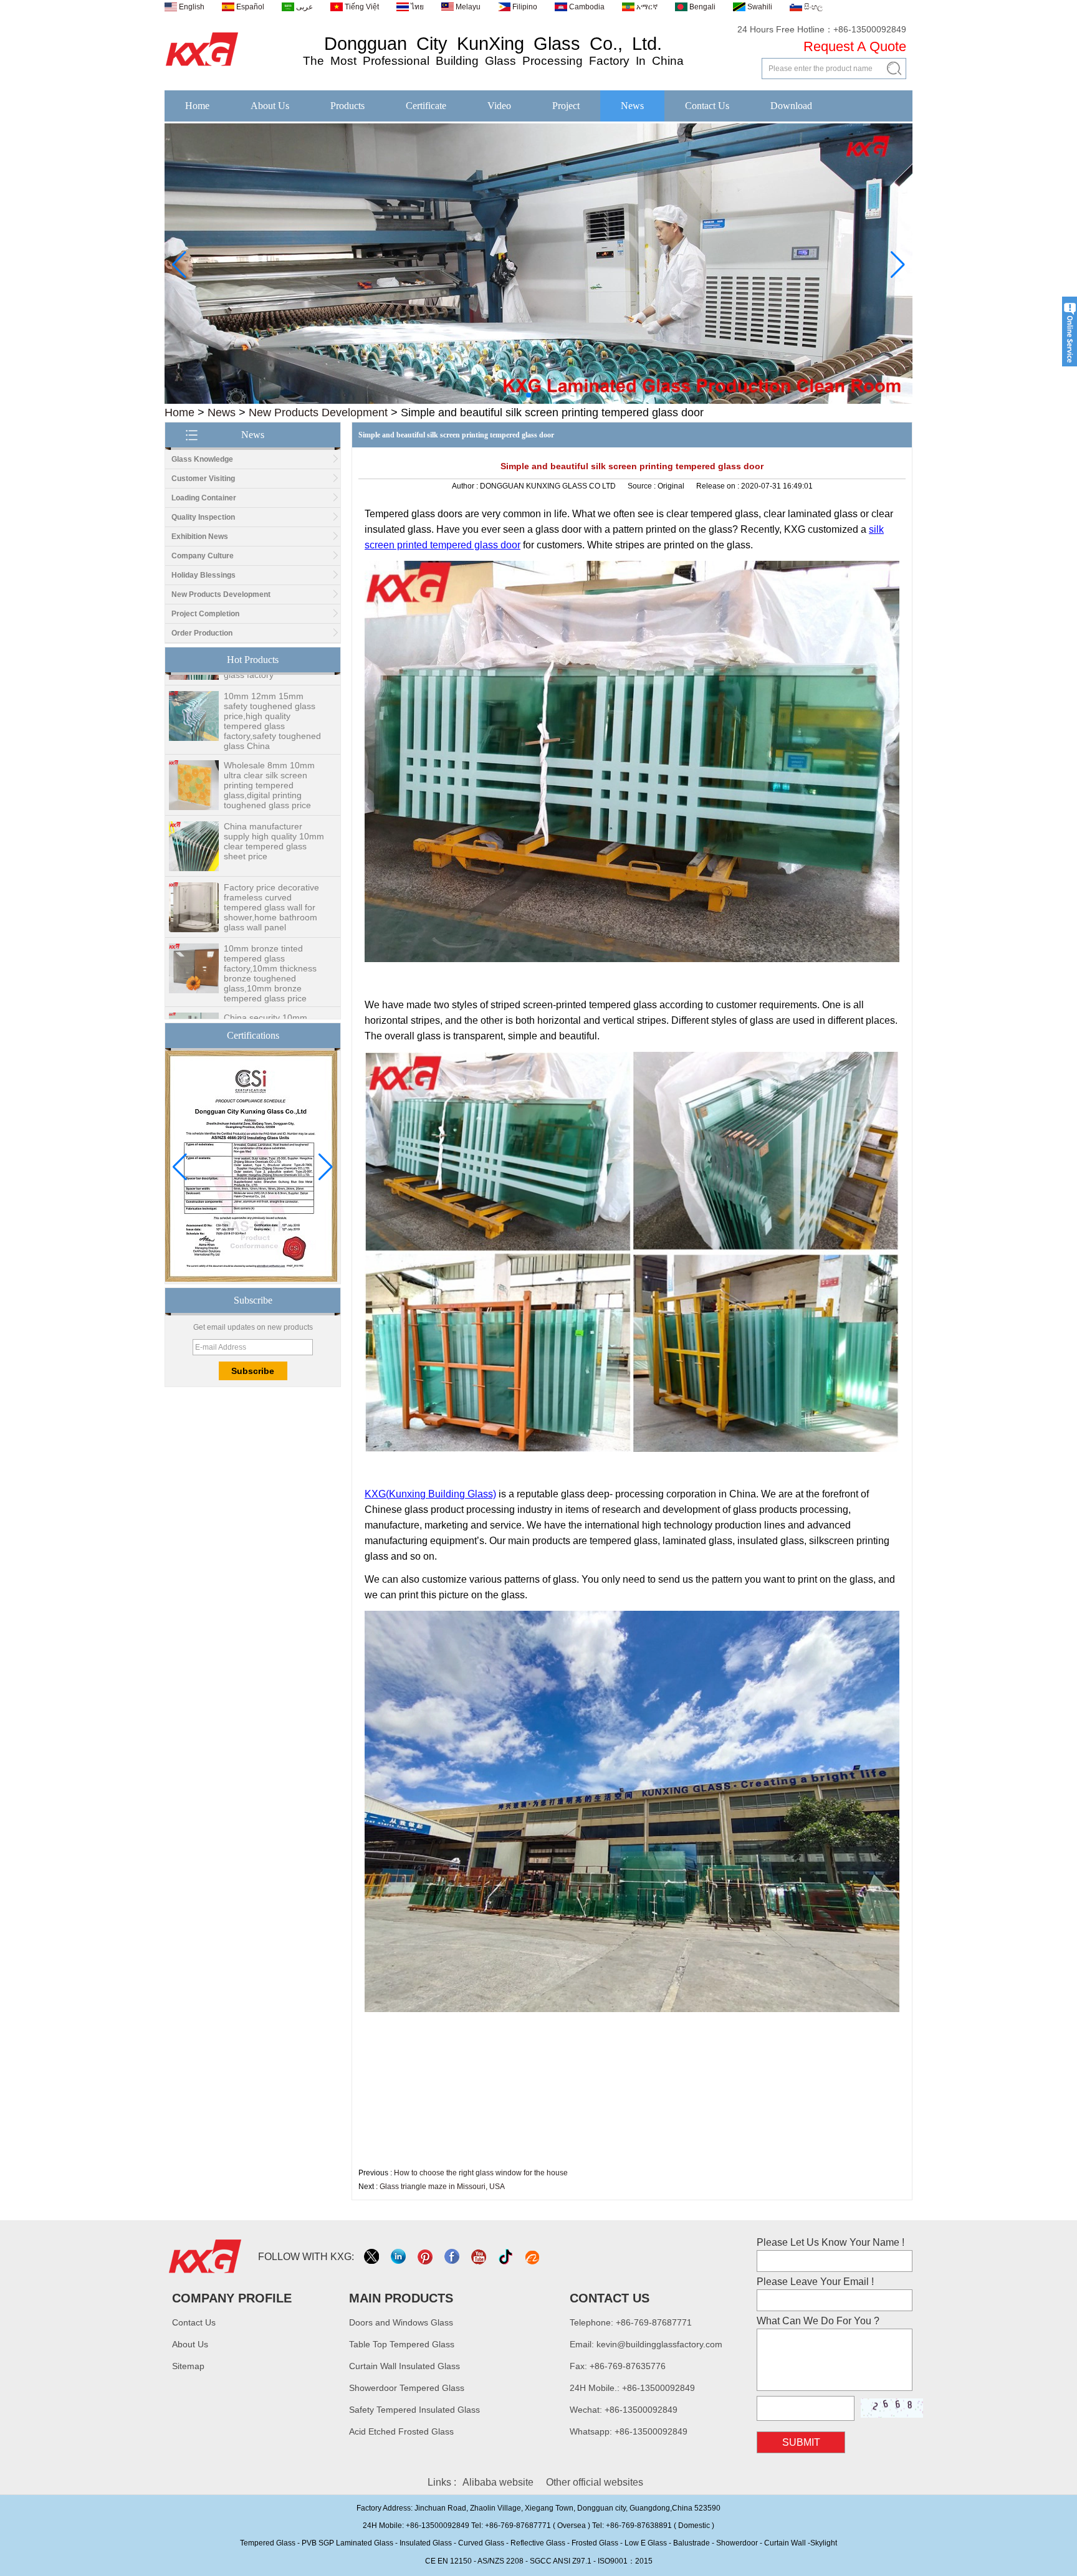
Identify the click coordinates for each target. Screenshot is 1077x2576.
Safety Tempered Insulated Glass (414, 2410)
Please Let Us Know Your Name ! (830, 2242)
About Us (270, 106)
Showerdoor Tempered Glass (407, 2388)
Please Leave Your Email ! (815, 2282)
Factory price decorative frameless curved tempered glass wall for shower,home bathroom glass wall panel (271, 868)
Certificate (426, 106)
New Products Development (318, 413)
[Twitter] (372, 2257)
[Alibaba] (533, 2257)
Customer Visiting (203, 479)
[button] (519, 395)
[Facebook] (453, 2257)
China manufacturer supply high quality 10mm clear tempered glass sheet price (274, 802)
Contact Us (707, 106)
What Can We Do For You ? (818, 2321)
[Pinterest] (426, 2257)
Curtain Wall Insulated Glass (404, 2366)
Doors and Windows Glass (401, 2322)
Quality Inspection (203, 517)
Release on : (719, 486)
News (632, 106)
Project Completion (205, 614)
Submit (801, 2442)
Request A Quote (855, 46)
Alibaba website (498, 2482)
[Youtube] (480, 2257)
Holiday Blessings (203, 575)
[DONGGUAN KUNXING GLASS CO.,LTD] (202, 67)
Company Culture (203, 556)
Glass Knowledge (202, 459)
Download (791, 106)
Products (347, 106)
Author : (466, 486)
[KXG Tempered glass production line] (538, 401)
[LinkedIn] (399, 2257)
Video (499, 106)
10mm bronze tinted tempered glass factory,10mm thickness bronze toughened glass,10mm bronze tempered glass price (270, 934)
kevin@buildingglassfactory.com (659, 2344)
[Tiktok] (506, 2257)
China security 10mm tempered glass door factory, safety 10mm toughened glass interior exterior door (271, 998)
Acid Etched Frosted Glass (401, 2431)
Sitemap (188, 2366)
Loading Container (204, 498)
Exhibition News (200, 537)
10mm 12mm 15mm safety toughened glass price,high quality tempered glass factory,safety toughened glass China (272, 682)
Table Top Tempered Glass (402, 2344)
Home (197, 106)
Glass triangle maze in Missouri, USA (442, 2187)
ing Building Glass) (454, 1494)
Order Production (202, 633)
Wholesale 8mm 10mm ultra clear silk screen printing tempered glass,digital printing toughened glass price (269, 746)
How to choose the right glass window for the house (481, 2173)
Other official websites (595, 2482)
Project (566, 106)
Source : (643, 486)
